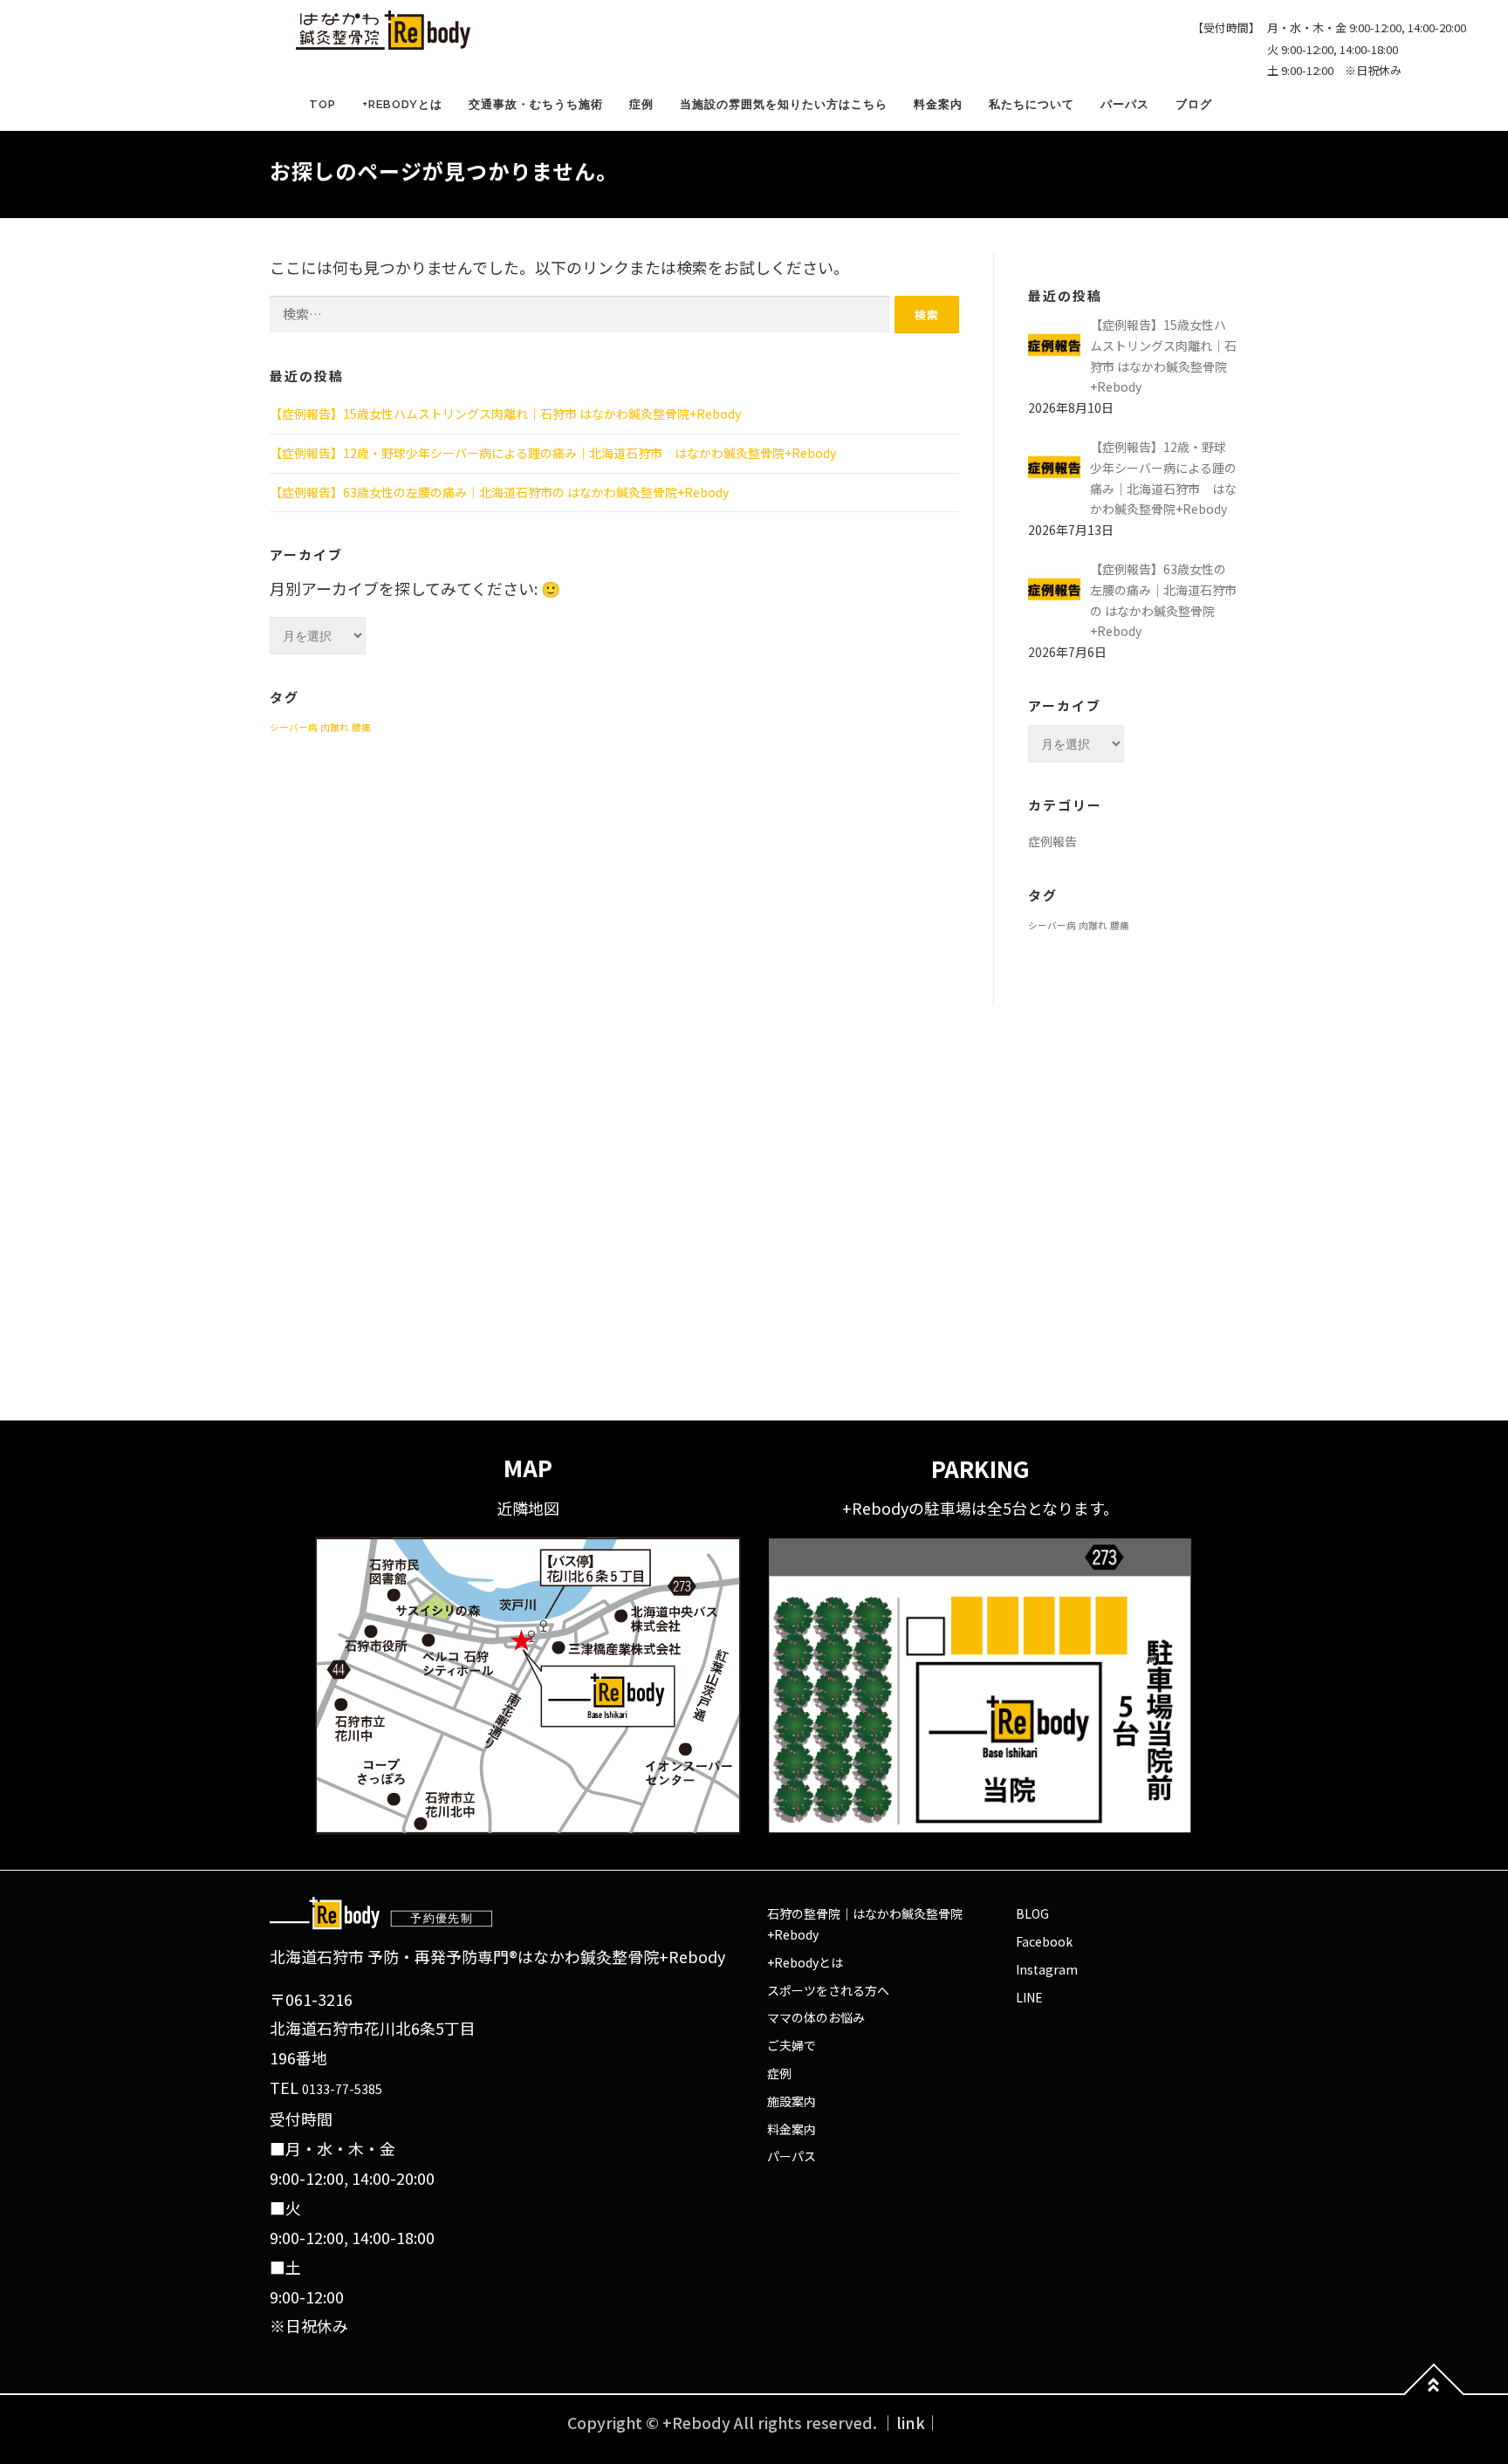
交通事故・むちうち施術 (536, 104)
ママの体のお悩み (816, 2017)
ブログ (1194, 104)
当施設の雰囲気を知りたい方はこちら (784, 104)
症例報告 (1052, 841)
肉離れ (335, 727)
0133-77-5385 (342, 2089)
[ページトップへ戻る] (1434, 2395)
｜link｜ (911, 2422)
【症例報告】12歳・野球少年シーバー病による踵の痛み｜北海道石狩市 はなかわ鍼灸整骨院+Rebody (553, 453)
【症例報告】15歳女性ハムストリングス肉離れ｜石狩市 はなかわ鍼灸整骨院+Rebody (505, 414)
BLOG (1032, 1913)
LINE (1029, 1997)
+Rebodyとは (402, 104)
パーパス (1125, 104)
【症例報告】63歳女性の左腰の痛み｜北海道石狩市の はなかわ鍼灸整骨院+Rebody (499, 492)
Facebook (1044, 1941)
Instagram (1047, 1969)
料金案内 (938, 104)
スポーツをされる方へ (828, 1990)
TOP (322, 104)
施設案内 (792, 2101)
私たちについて (1032, 104)
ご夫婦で (792, 2045)
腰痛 (361, 727)
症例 (641, 104)
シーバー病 (294, 727)
